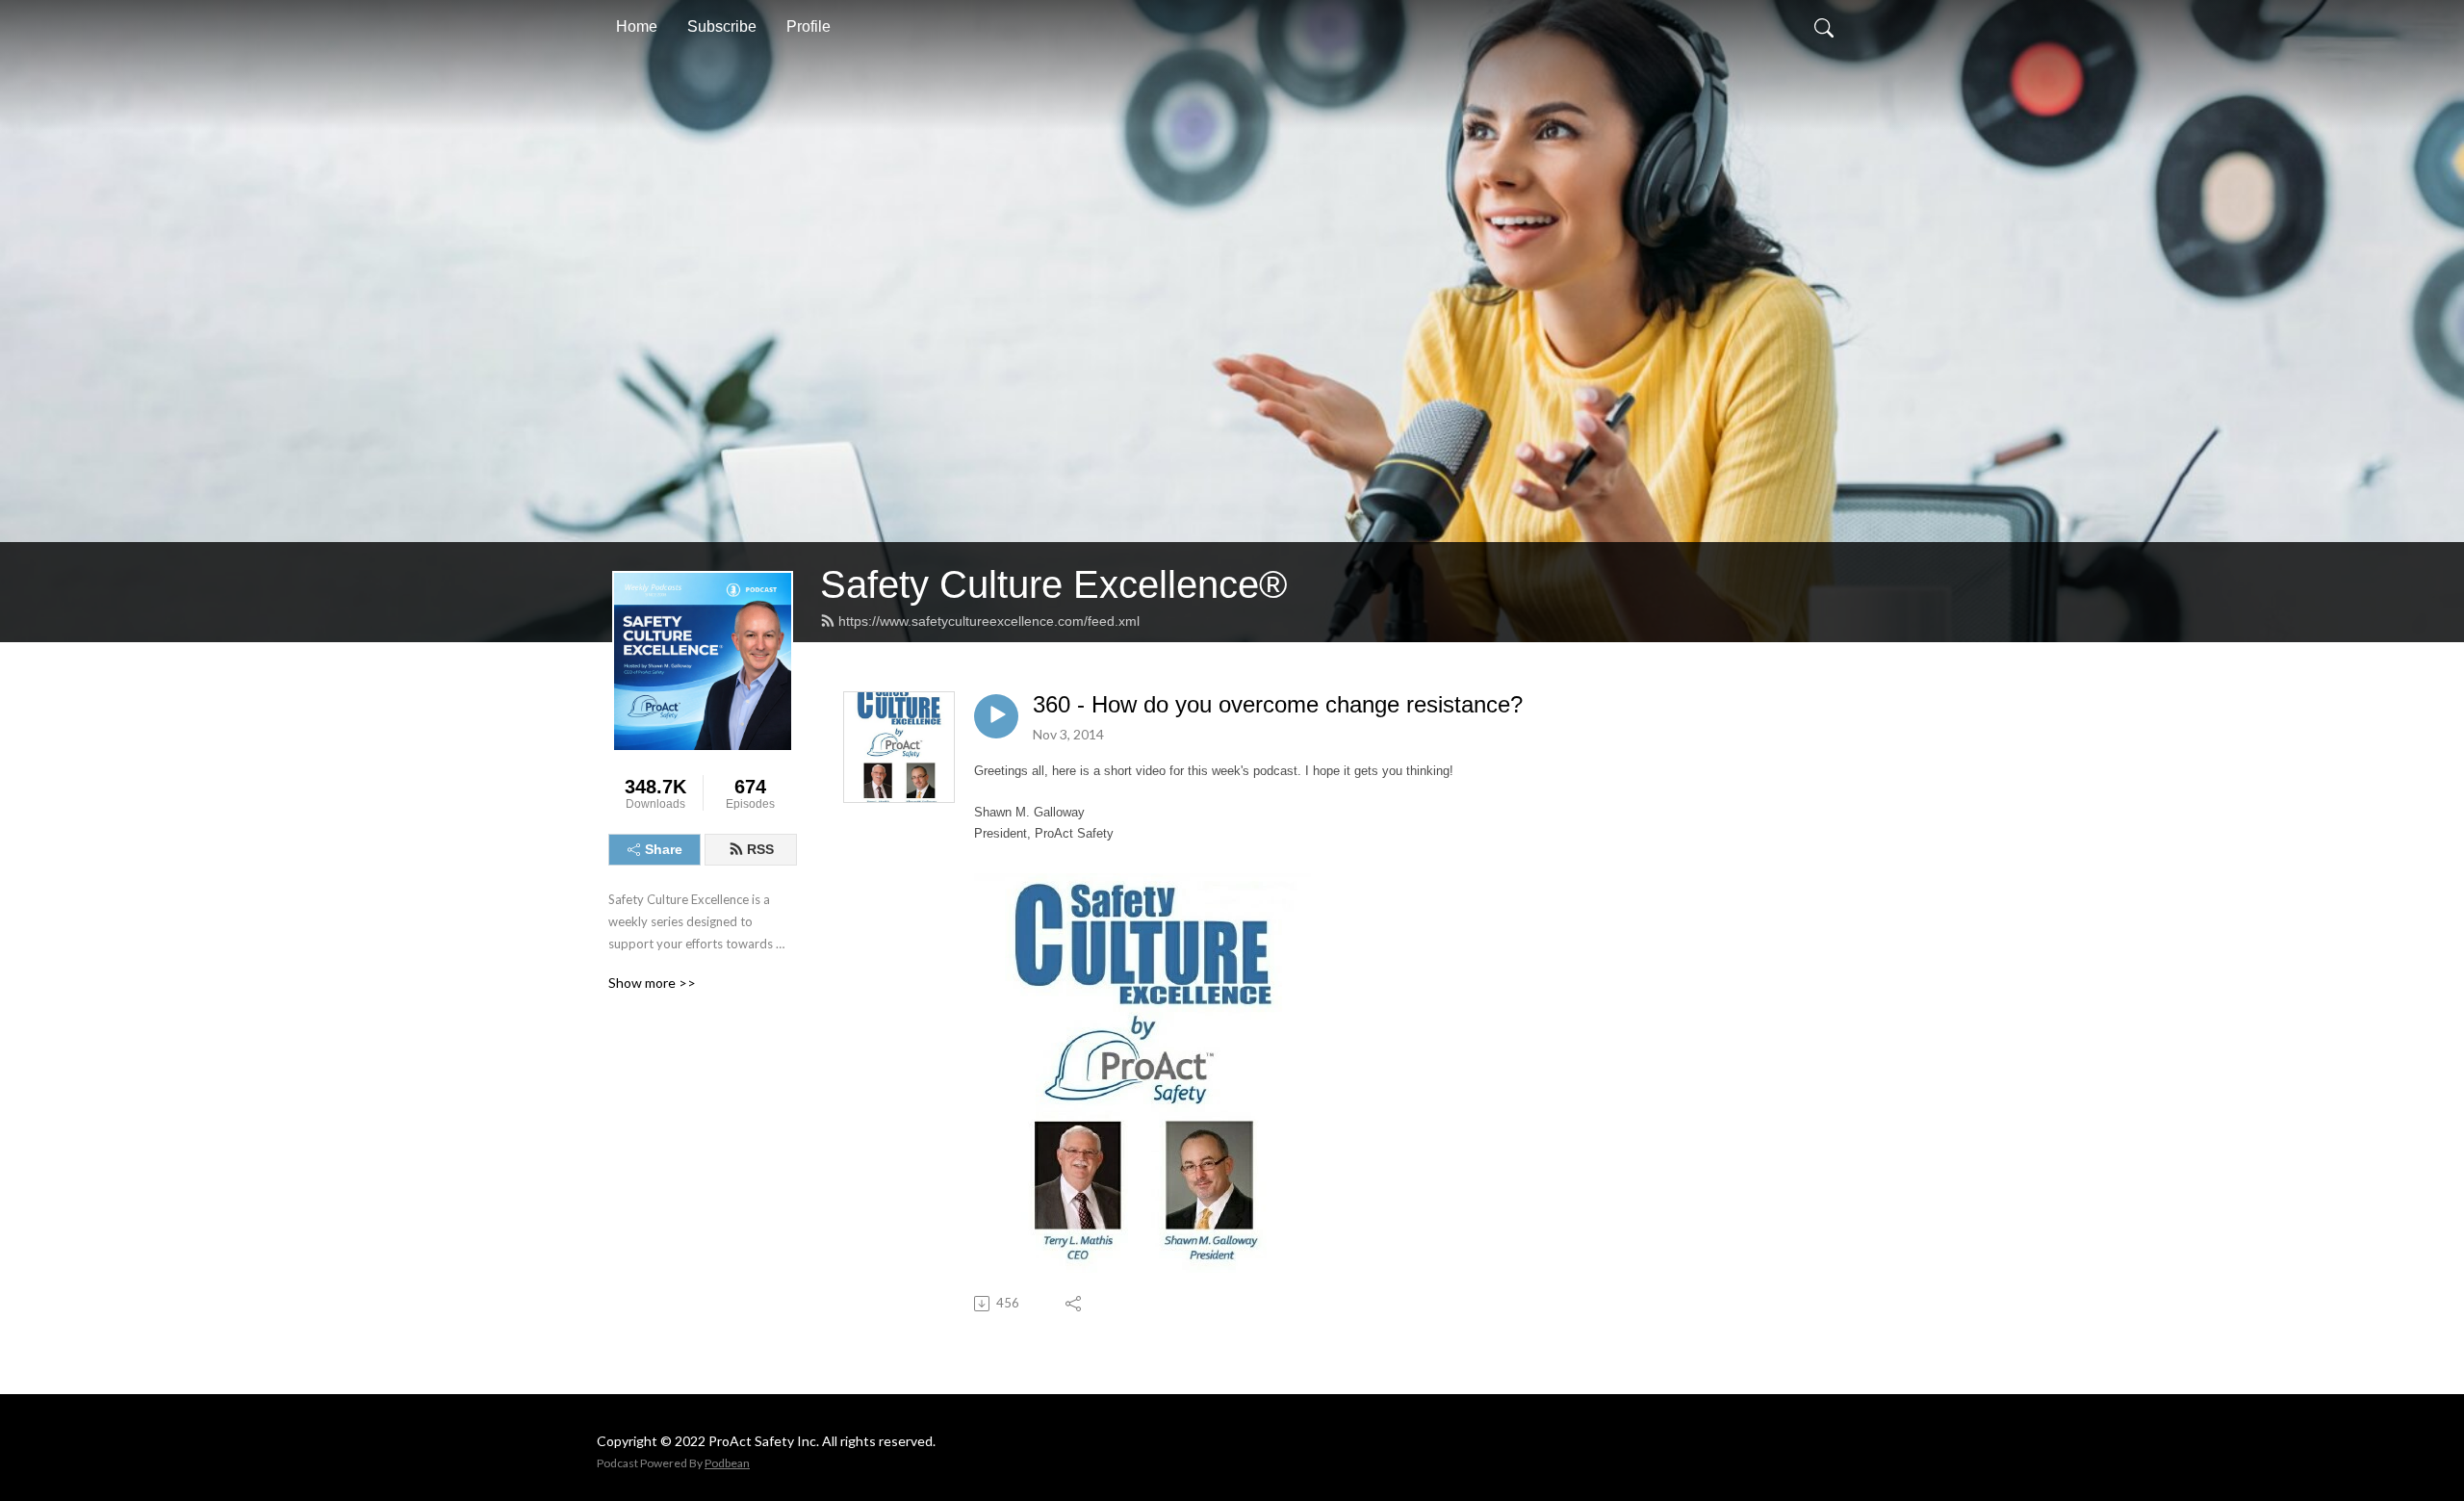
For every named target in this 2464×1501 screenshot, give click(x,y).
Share (664, 849)
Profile (808, 26)
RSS (760, 849)
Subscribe (722, 26)
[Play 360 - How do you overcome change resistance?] (996, 716)
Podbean (727, 1463)
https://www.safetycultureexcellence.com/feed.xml (989, 621)
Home (637, 26)
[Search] (1824, 27)
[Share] (1075, 1304)
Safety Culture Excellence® (1053, 584)
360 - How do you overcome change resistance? (1278, 704)
